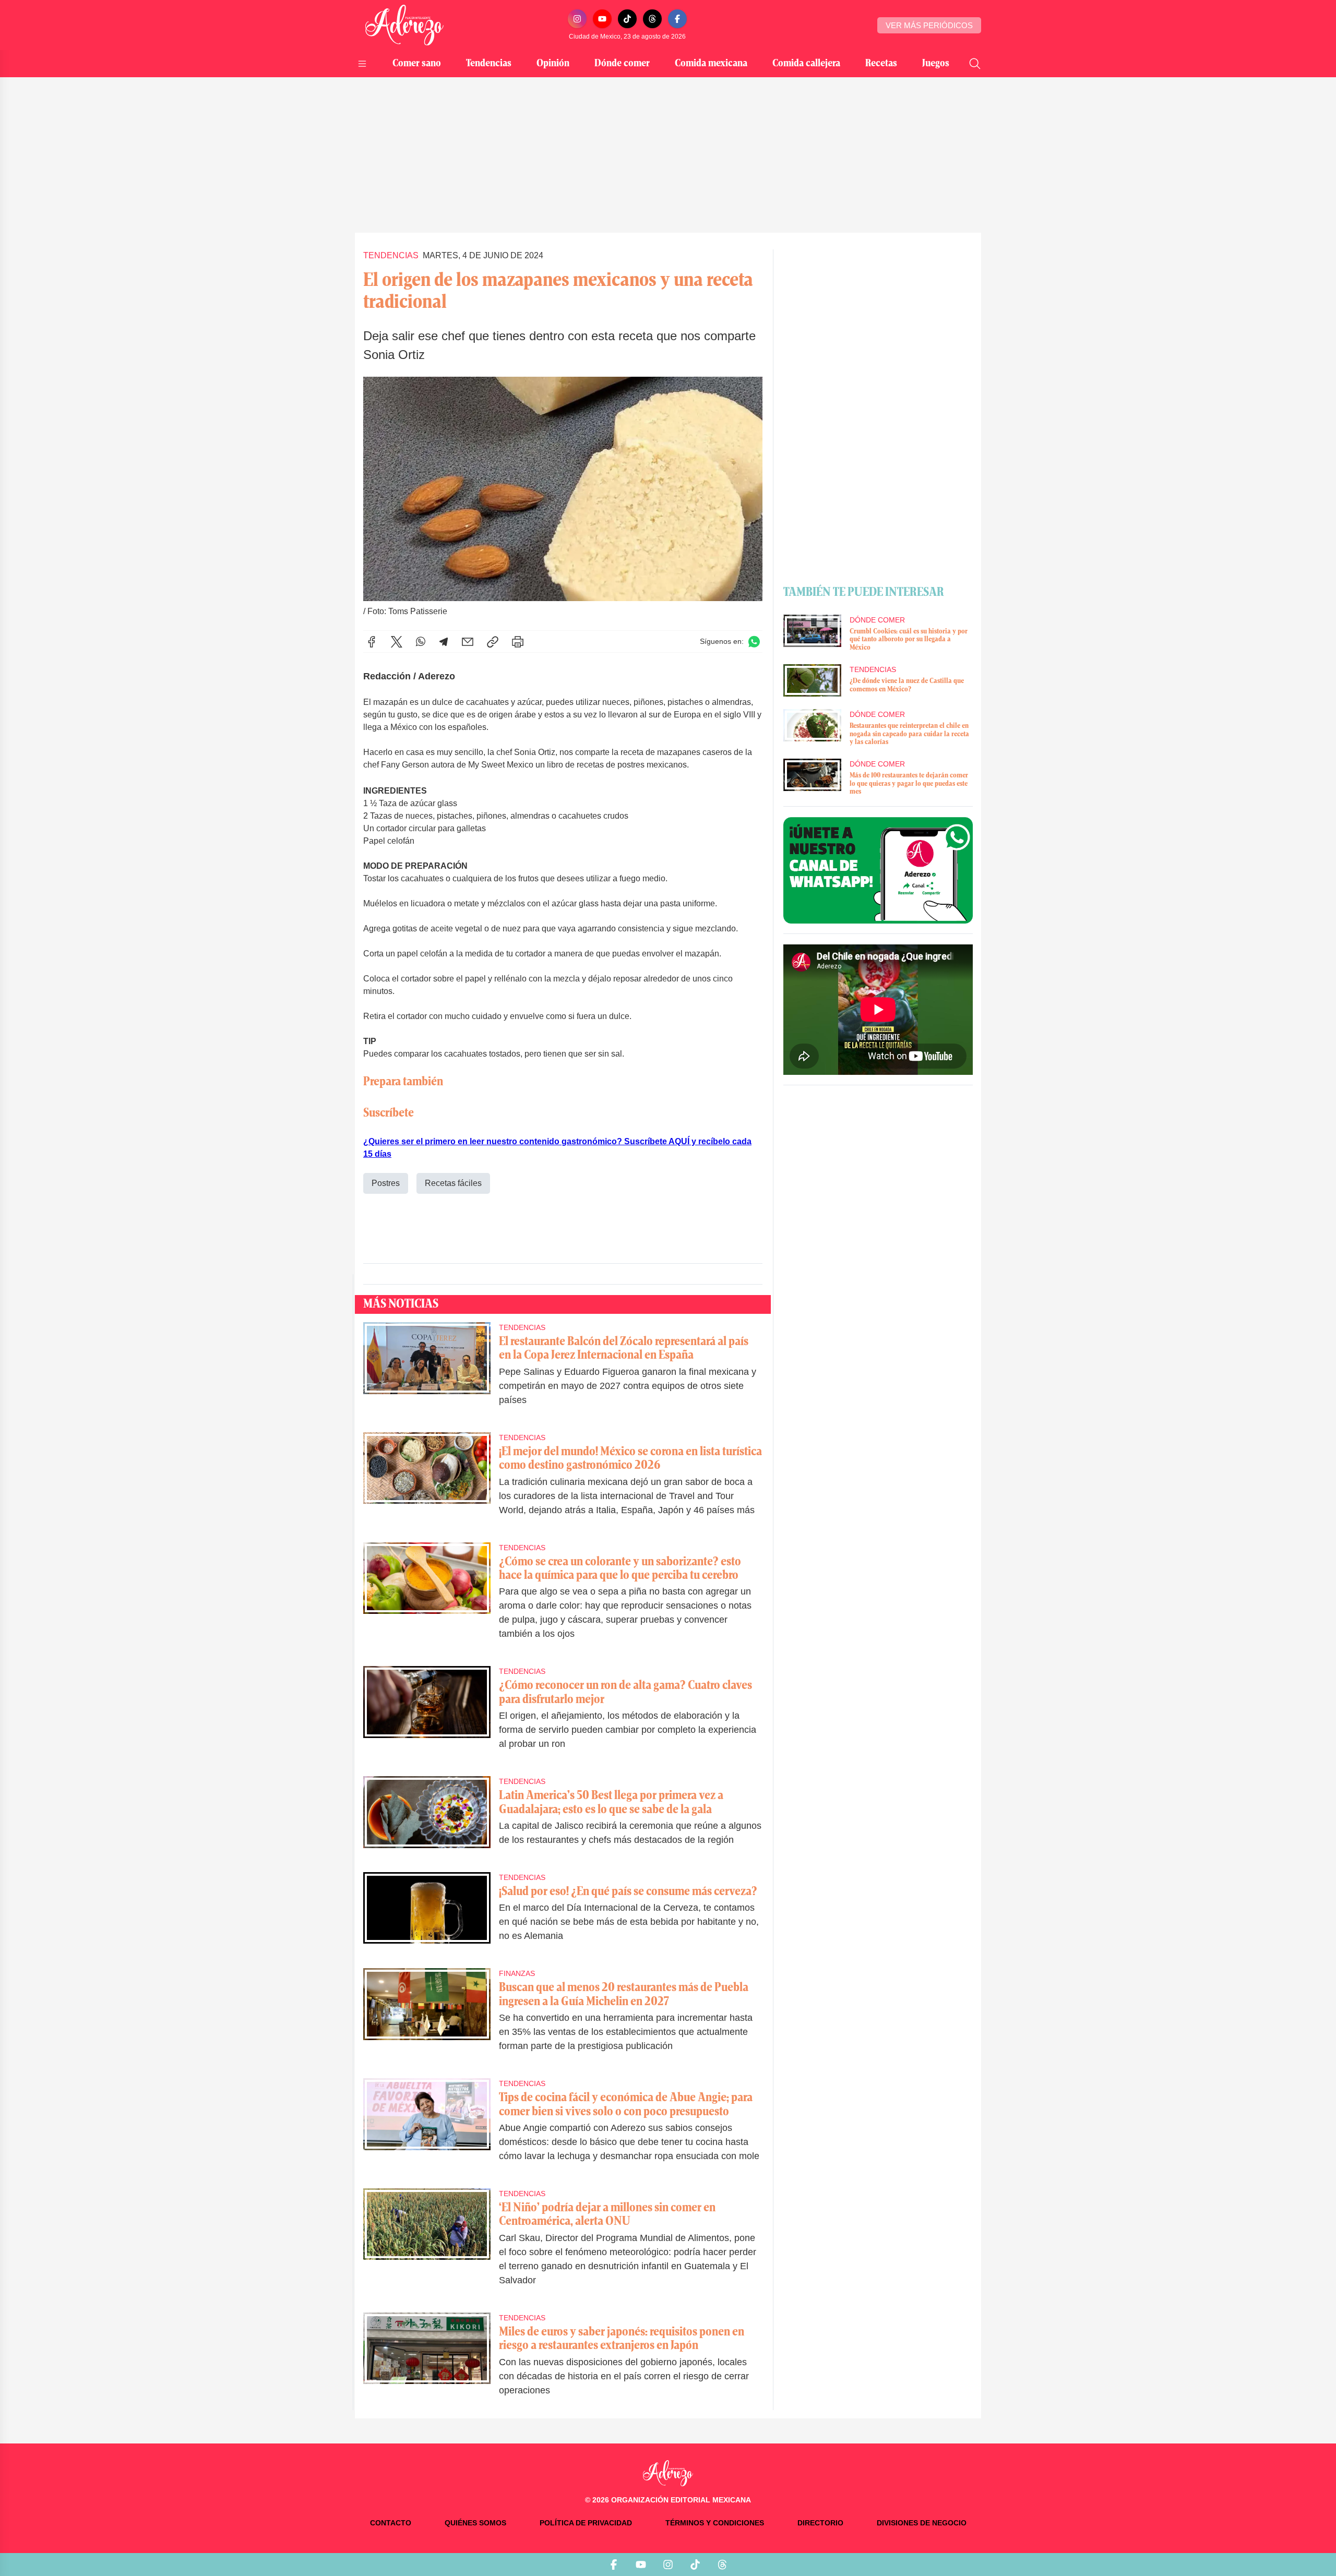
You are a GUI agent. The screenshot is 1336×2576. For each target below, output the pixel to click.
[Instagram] (577, 19)
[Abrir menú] (362, 64)
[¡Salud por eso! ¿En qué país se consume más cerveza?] (427, 1914)
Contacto (391, 2523)
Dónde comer (622, 64)
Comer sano (417, 64)
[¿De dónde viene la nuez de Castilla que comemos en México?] (812, 680)
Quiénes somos (475, 2523)
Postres (386, 1183)
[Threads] (652, 19)
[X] (397, 642)
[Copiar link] (493, 642)
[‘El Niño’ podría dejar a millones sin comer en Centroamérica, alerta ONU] (427, 2244)
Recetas (881, 64)
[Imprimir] (518, 642)
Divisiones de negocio (922, 2523)
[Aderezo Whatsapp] (878, 870)
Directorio (820, 2523)
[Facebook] (677, 19)
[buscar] (975, 64)
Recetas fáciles (453, 1183)
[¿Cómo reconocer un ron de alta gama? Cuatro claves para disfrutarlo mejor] (427, 1715)
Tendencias (489, 64)
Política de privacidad (586, 2523)
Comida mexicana (711, 64)
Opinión (553, 64)
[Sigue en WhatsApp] (754, 642)
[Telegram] (444, 642)
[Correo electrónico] (468, 642)
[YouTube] (602, 19)
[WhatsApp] (421, 642)
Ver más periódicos (929, 25)
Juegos (936, 64)
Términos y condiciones (715, 2523)
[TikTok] (627, 19)
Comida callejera (806, 64)
